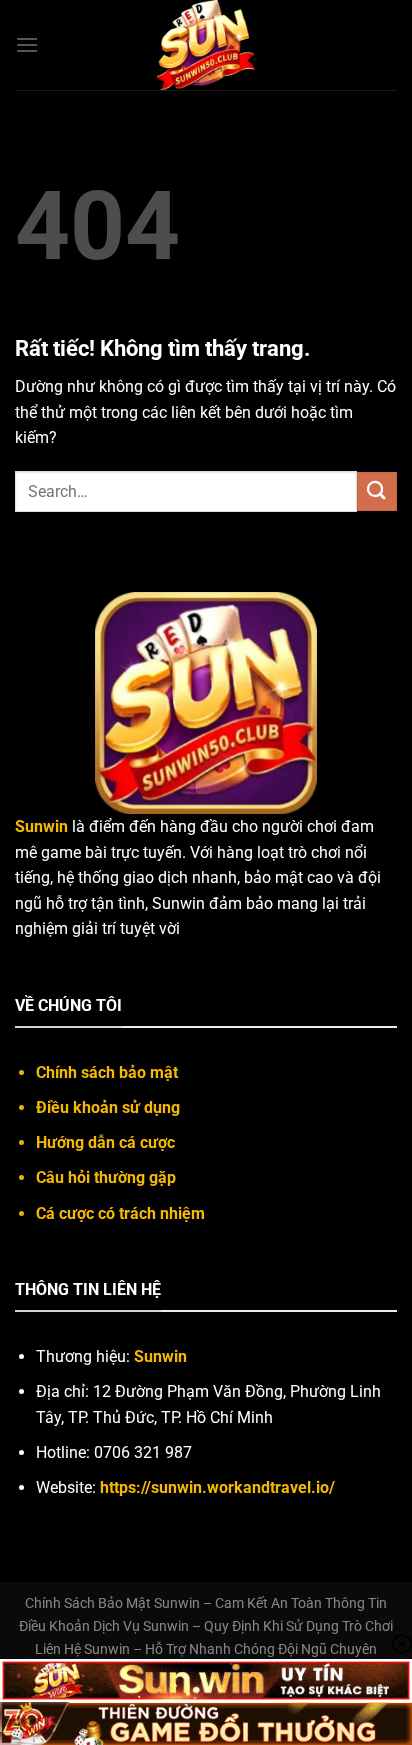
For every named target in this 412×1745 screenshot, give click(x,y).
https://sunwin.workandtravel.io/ (217, 1487)
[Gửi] (377, 491)
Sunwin (160, 1356)
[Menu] (27, 44)
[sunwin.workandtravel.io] (206, 45)
